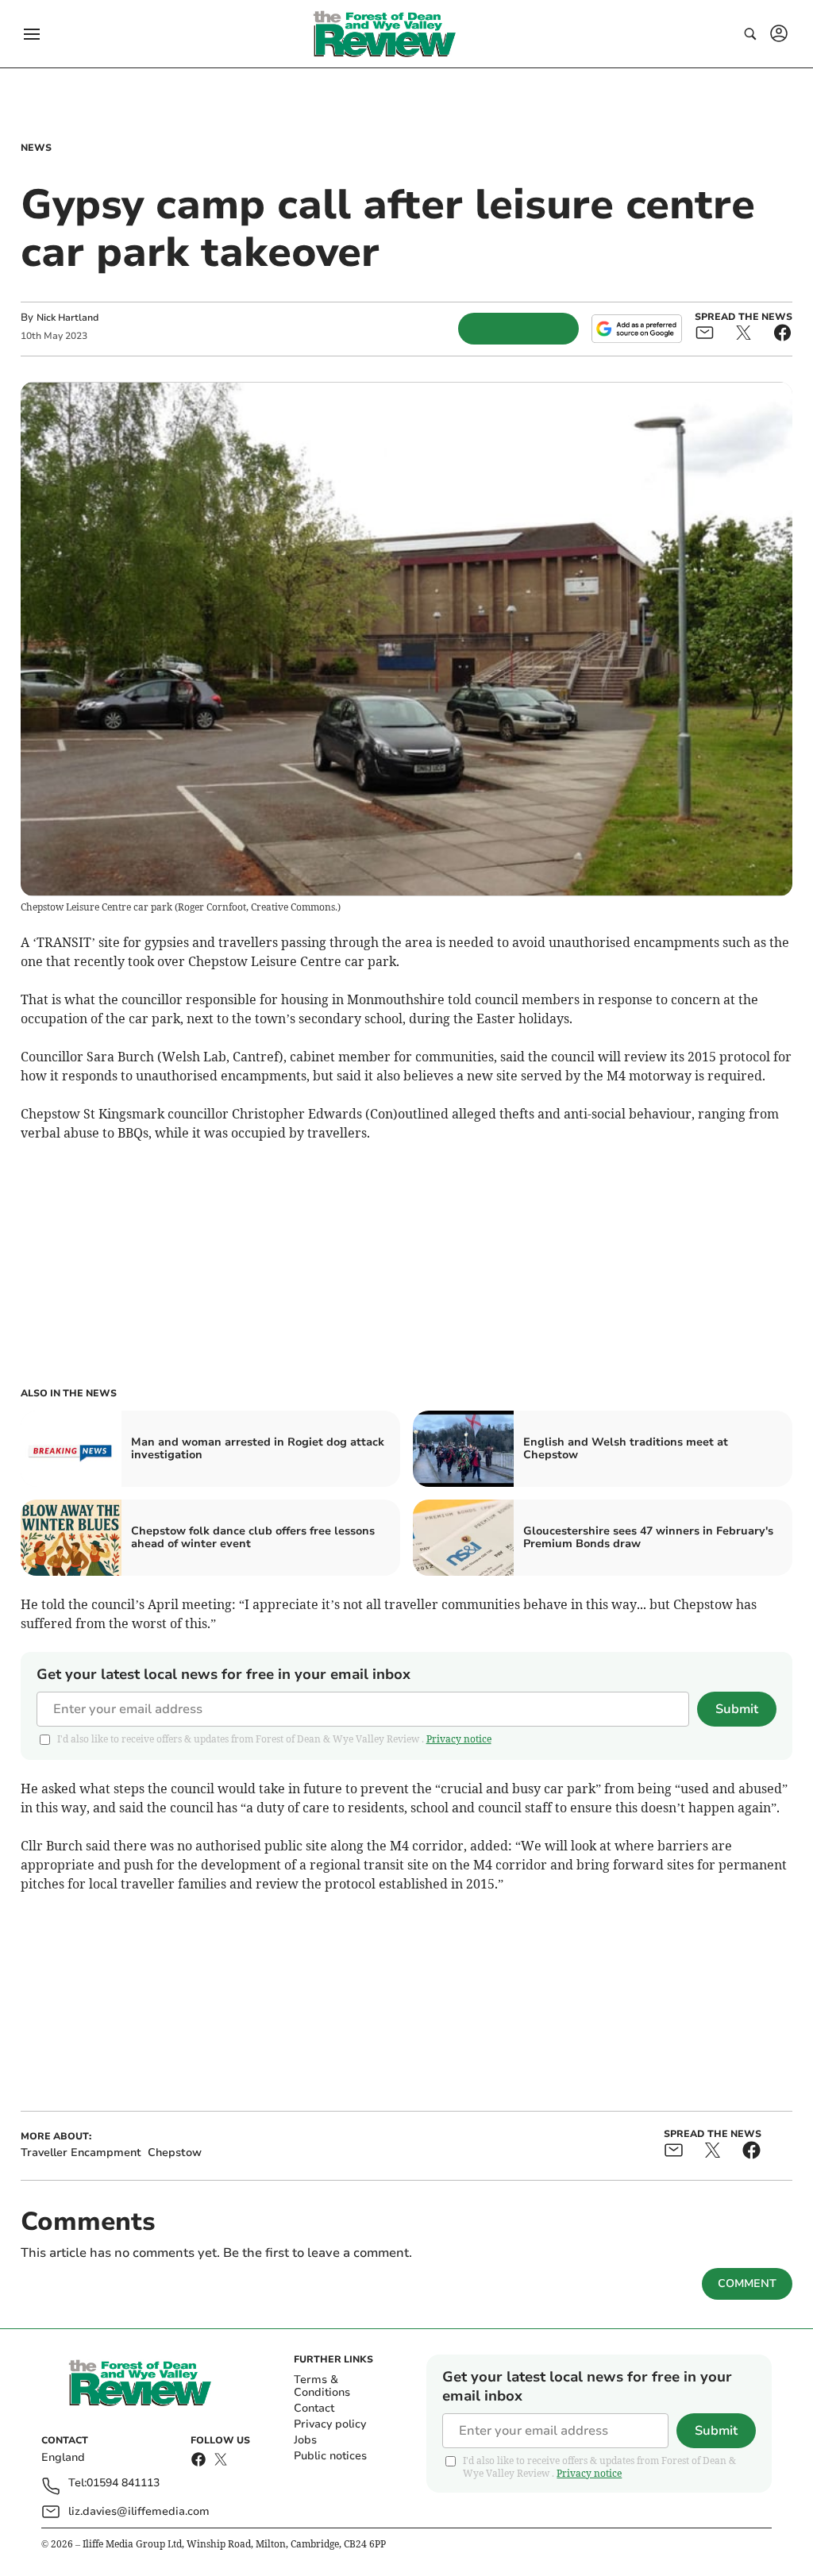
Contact (314, 2408)
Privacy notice (459, 1739)
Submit (737, 1709)
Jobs (305, 2440)
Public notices (330, 2456)
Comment (747, 2283)
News (36, 148)
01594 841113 (123, 2484)
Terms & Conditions (322, 2386)
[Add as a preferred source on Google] (637, 329)
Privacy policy (330, 2424)
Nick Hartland (67, 318)
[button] (32, 34)
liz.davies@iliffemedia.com (139, 2511)
